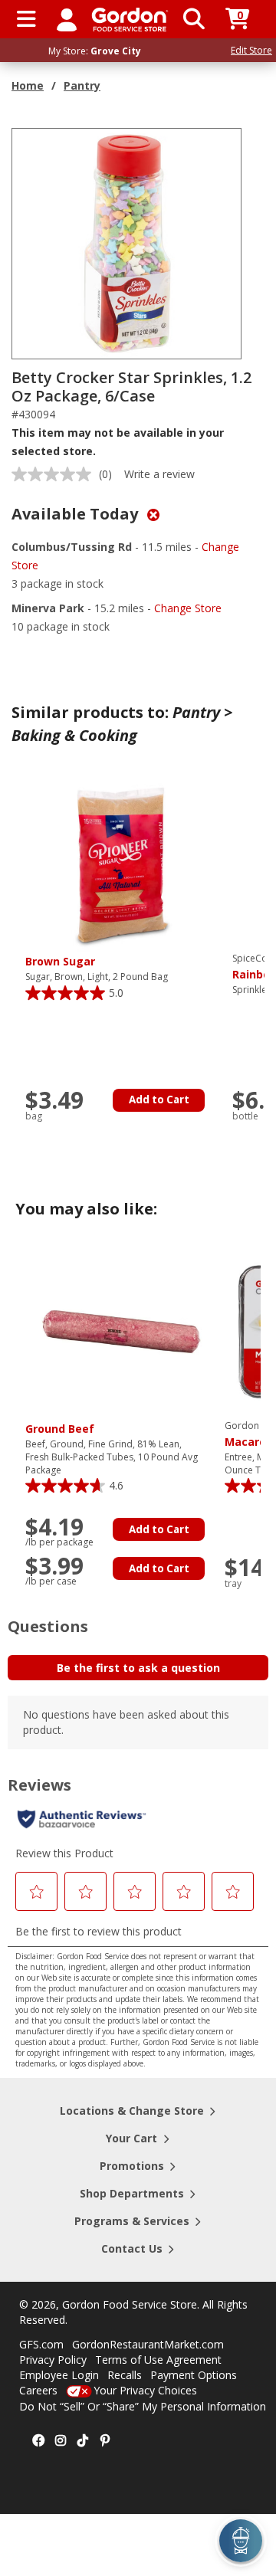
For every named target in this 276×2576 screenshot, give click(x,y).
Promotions (132, 2166)
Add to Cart (159, 1100)
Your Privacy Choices (145, 2390)
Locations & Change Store (132, 2111)
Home (28, 85)
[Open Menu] (26, 19)
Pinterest (105, 2441)
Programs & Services (132, 2221)
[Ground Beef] (121, 1331)
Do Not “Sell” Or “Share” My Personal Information (143, 2406)
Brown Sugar (60, 961)
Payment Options (194, 2375)
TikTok (83, 2441)
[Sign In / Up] (67, 19)
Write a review (159, 474)
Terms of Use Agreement (158, 2360)
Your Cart (131, 2138)
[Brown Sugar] (121, 863)
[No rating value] (55, 474)
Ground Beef (60, 1429)
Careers (38, 2390)
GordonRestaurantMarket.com (148, 2344)
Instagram (61, 2441)
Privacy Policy (53, 2360)
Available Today (77, 514)
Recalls (125, 2375)
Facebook (38, 2441)
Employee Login (59, 2375)
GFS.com (41, 2344)
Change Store (188, 608)
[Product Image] (127, 243)
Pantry (82, 85)
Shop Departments (132, 2193)
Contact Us (132, 2248)
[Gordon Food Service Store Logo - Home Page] (130, 20)
